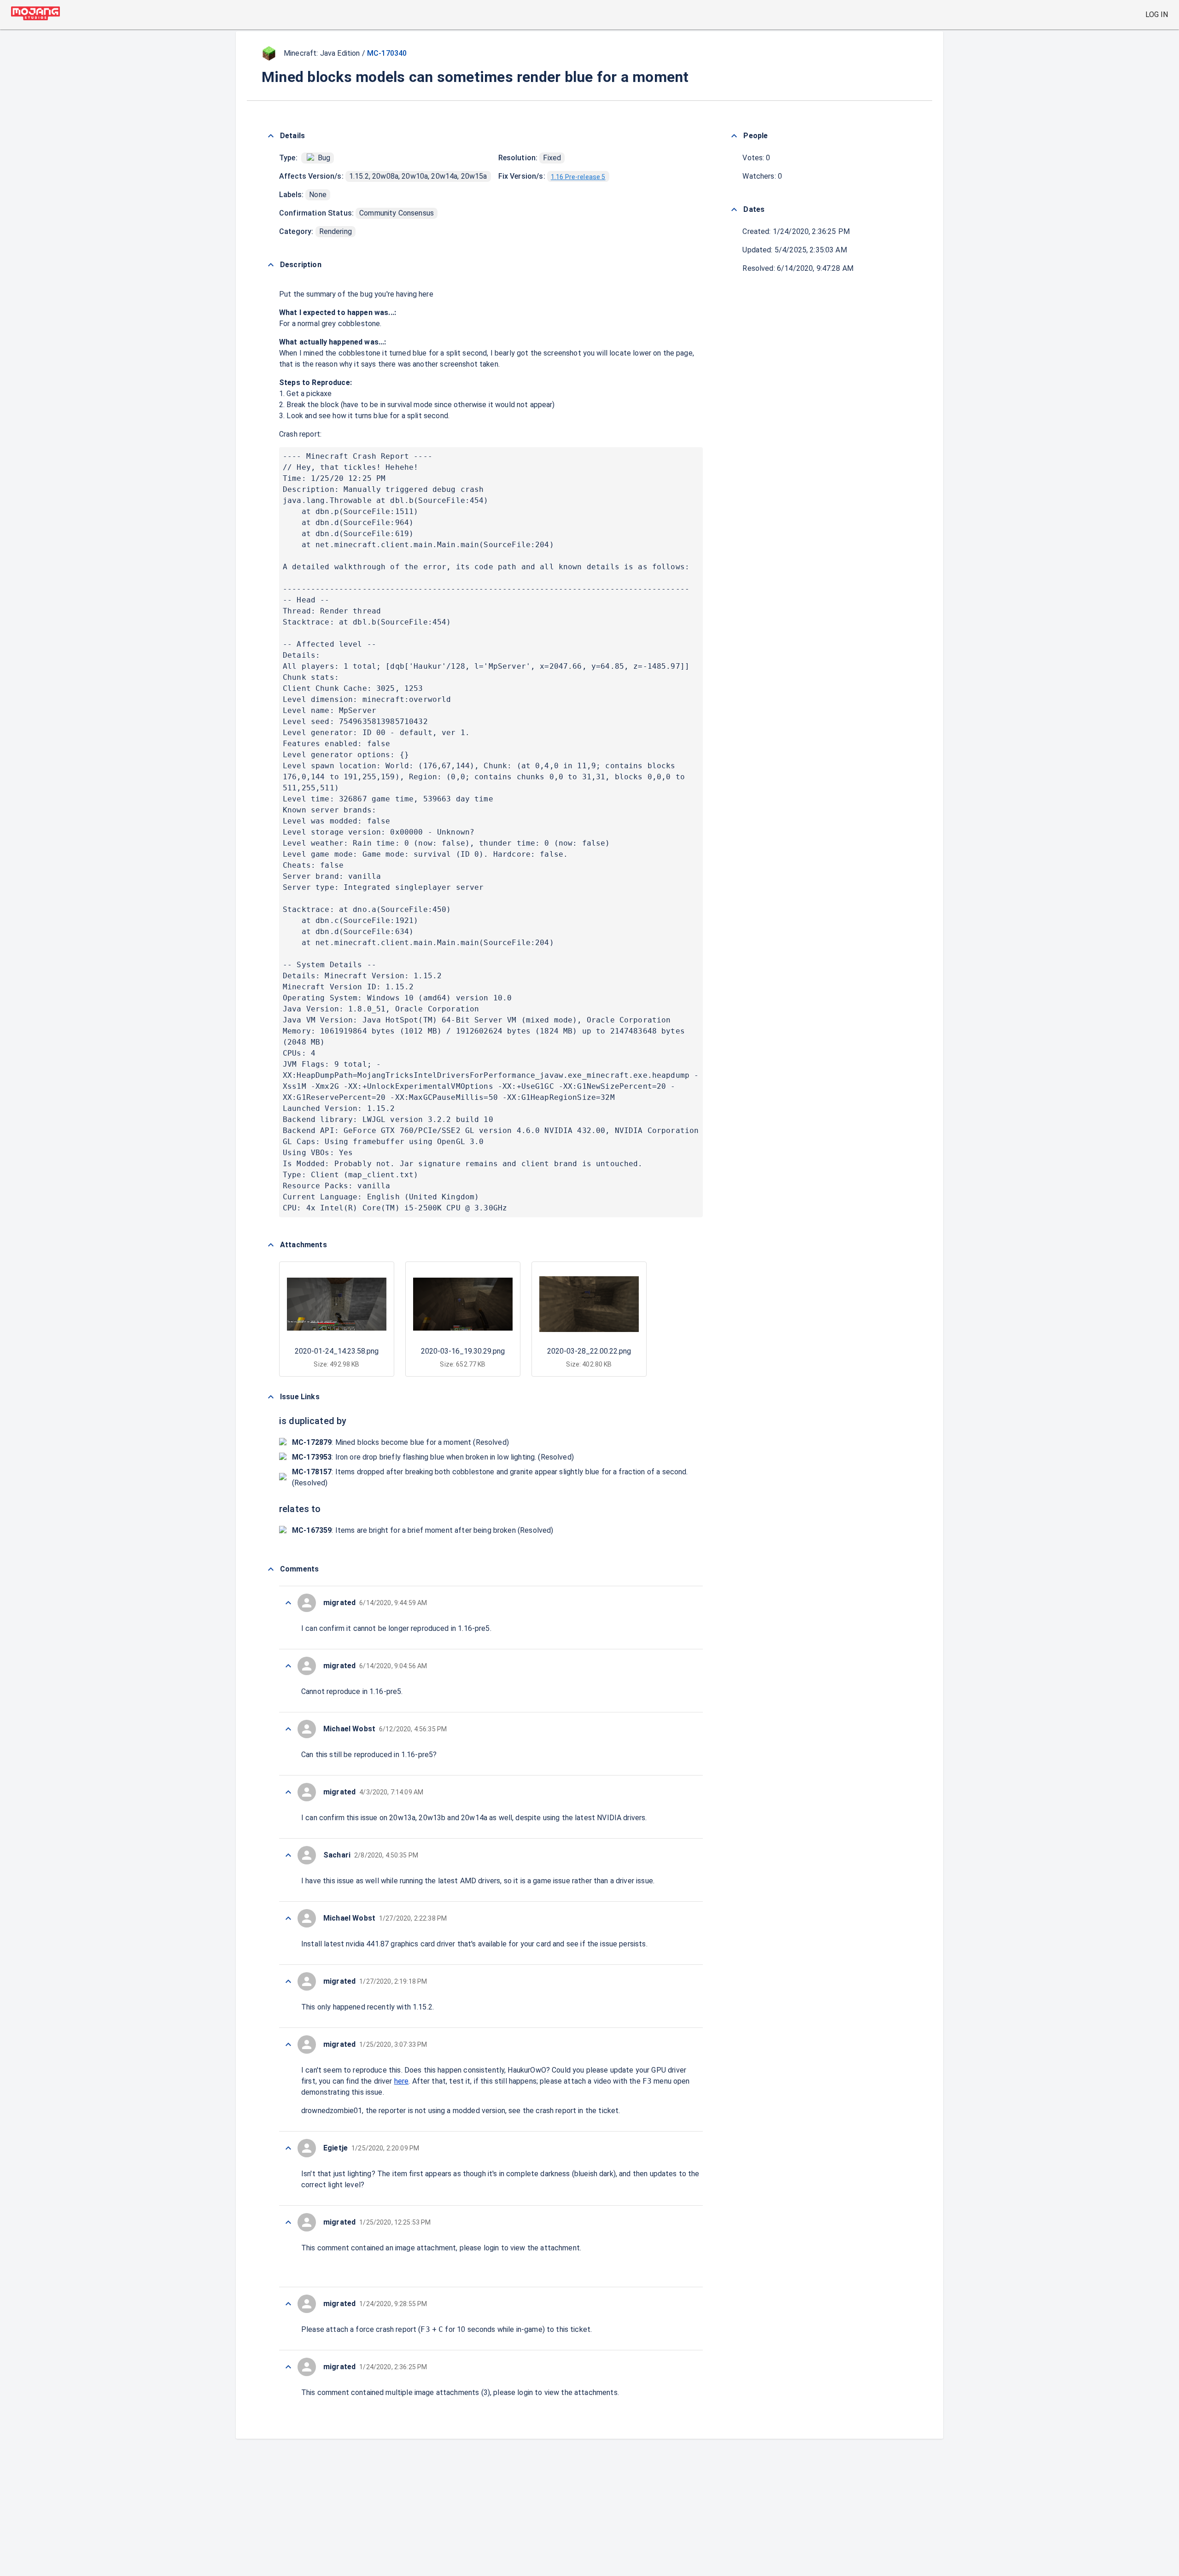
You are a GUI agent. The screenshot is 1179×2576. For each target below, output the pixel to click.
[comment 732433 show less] (288, 1603)
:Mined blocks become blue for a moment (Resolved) (400, 1442)
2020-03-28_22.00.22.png (589, 1351)
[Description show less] (271, 265)
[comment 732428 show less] (288, 1918)
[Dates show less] (734, 210)
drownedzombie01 (332, 2111)
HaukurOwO (527, 2070)
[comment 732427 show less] (288, 1981)
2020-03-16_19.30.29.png (463, 1351)
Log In (1157, 15)
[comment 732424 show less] (288, 2222)
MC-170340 (387, 53)
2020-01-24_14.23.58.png (337, 1351)
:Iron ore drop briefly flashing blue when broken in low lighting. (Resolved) (433, 1457)
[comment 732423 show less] (288, 2304)
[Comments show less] (271, 1569)
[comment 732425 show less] (288, 2148)
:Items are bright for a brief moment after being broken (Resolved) (423, 1530)
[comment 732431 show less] (288, 1729)
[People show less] (734, 136)
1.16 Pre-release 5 (578, 177)
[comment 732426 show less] (288, 2044)
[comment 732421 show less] (288, 2367)
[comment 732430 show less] (288, 1792)
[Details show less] (271, 136)
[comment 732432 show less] (288, 1666)
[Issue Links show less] (271, 1397)
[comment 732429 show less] (288, 1855)
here (402, 2081)
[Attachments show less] (271, 1245)
